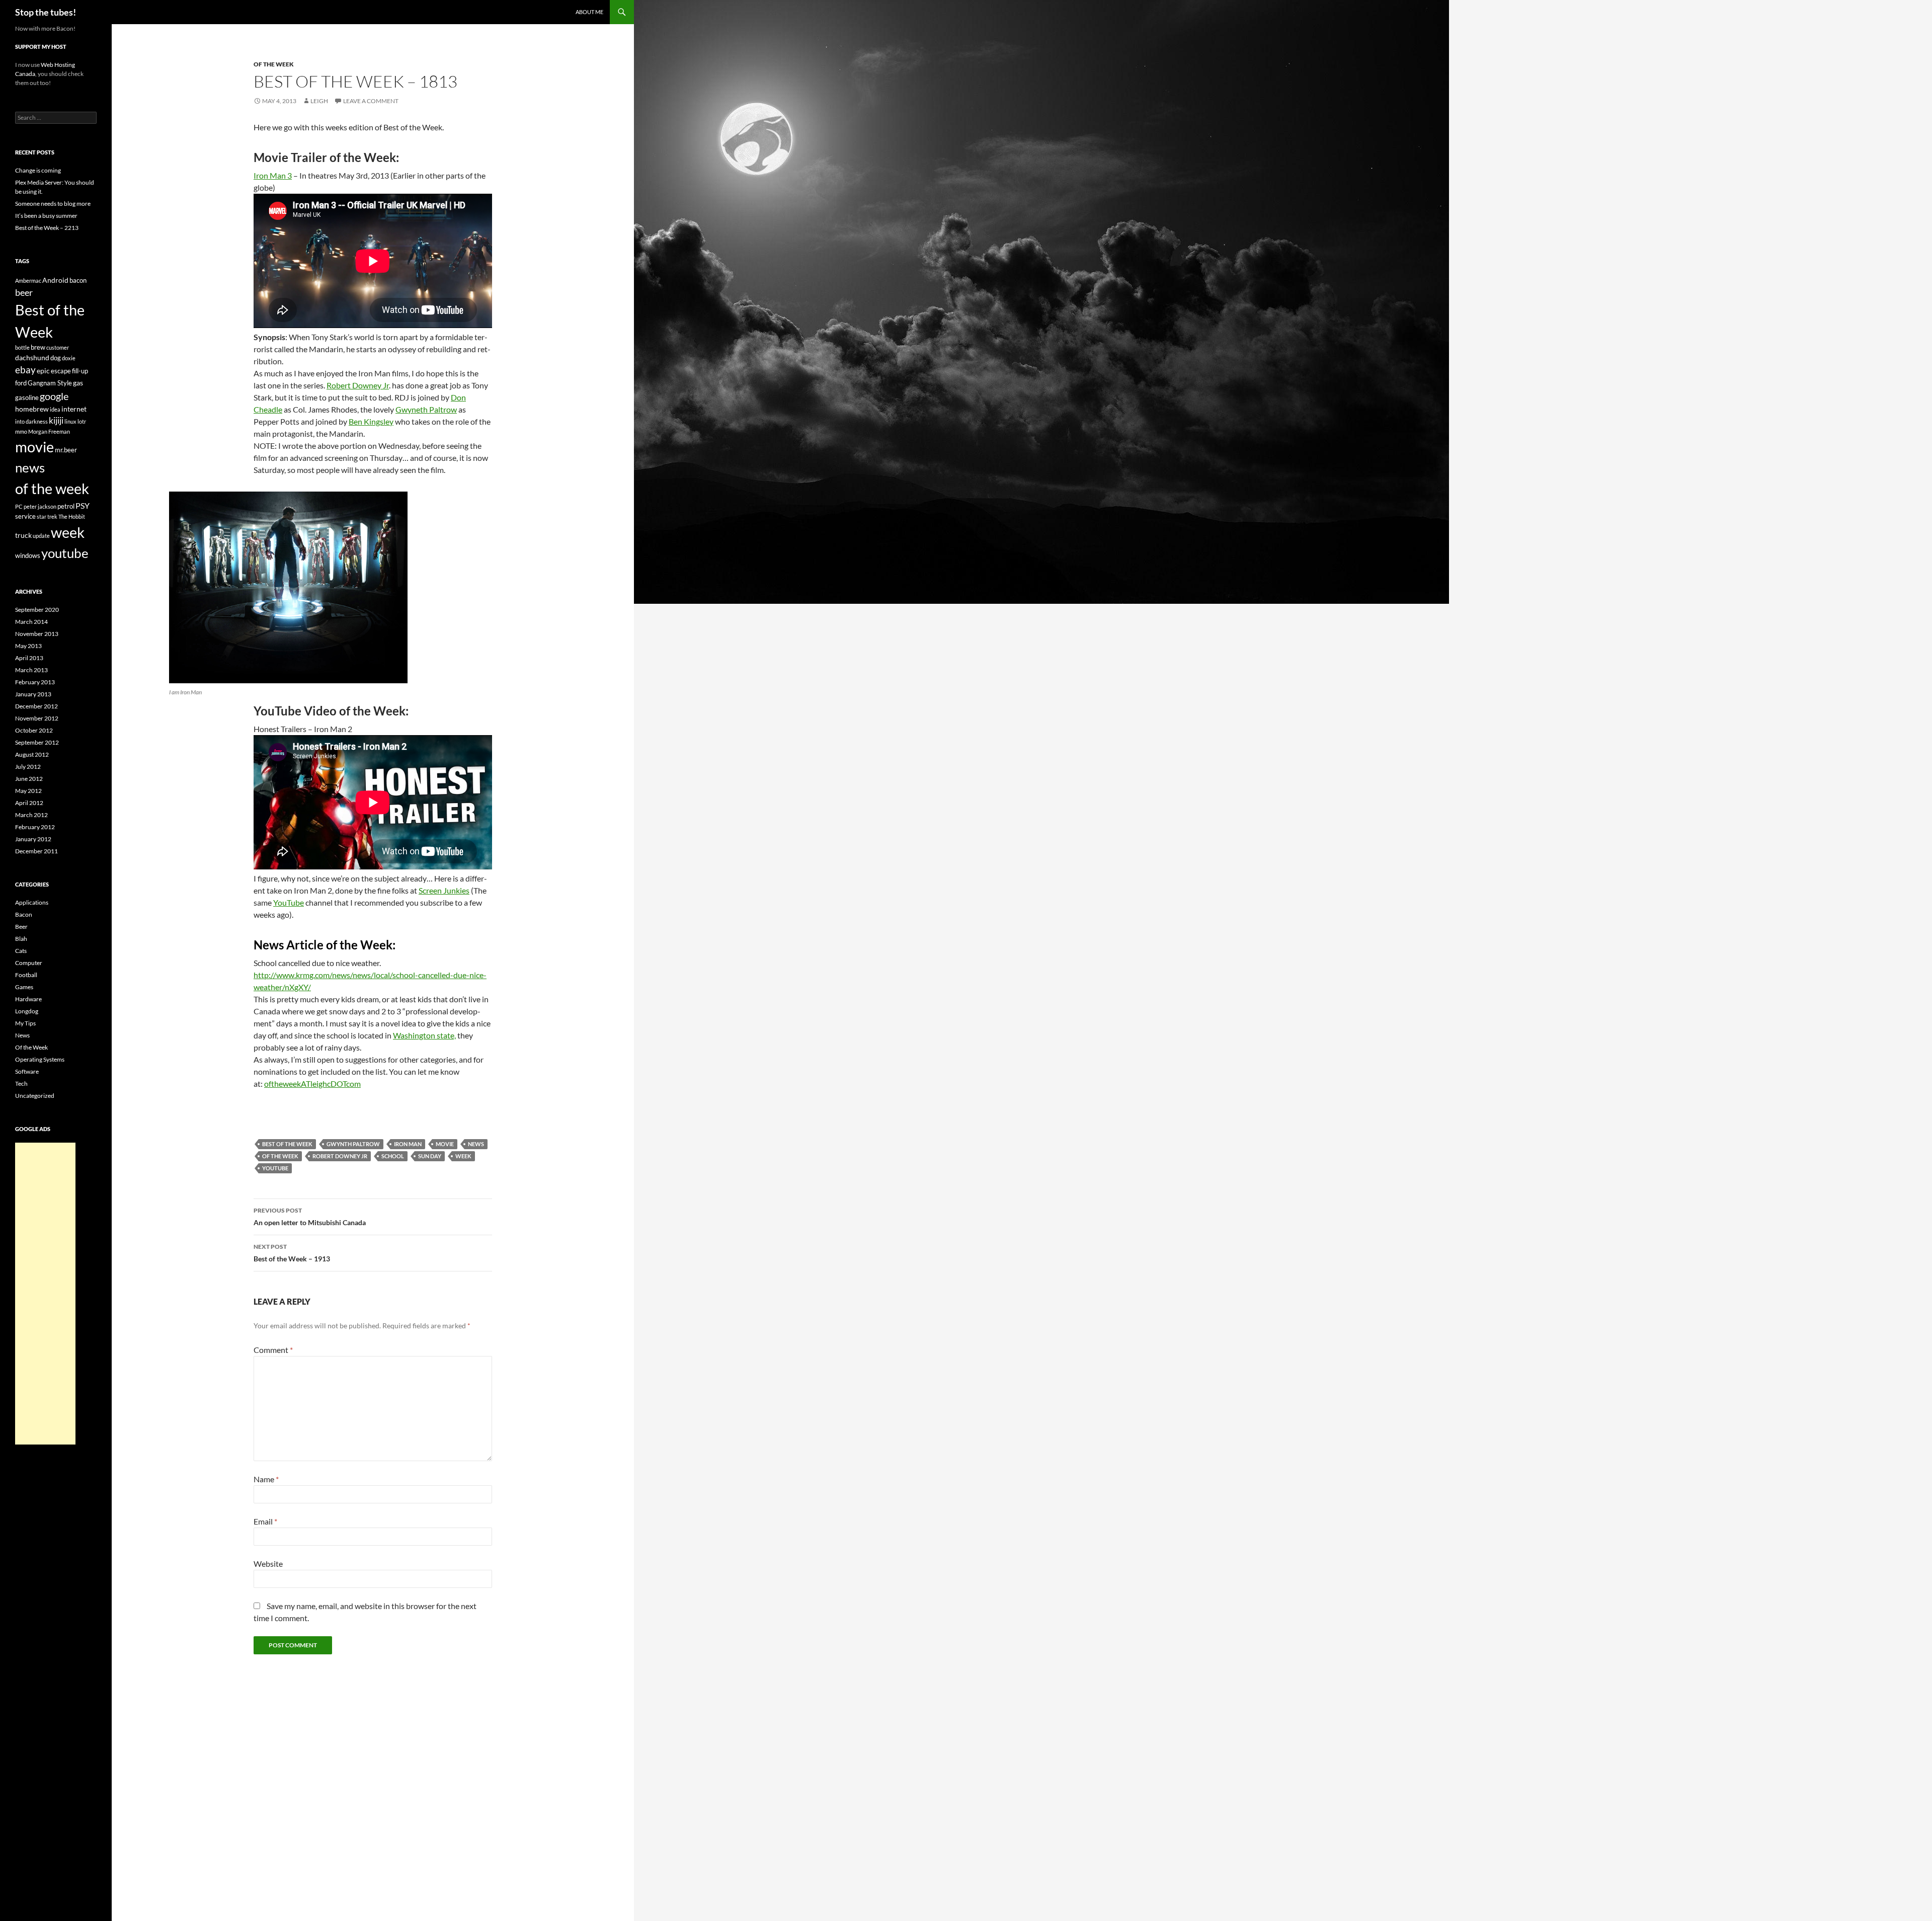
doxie (69, 358)
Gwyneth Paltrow (426, 409)
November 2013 (37, 634)
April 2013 (29, 658)
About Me (589, 12)
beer (24, 292)
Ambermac (28, 281)
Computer (29, 963)
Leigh (319, 101)
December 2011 (36, 851)
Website (268, 1564)
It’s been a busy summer (46, 216)
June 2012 (29, 779)
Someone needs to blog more (53, 204)
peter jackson (40, 506)
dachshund (32, 357)
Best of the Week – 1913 (292, 1253)
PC (19, 506)
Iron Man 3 (273, 175)
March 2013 (31, 670)
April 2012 (29, 803)
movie (445, 1144)
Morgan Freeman (49, 431)
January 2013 (33, 694)
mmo (21, 431)
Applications (32, 902)
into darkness (31, 421)
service (25, 516)
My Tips (25, 1023)
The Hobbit (72, 516)
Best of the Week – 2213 (47, 228)
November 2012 (37, 718)
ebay (25, 370)
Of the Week (274, 64)
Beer (21, 927)
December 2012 (36, 706)
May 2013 (28, 646)
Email (265, 1521)
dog (56, 358)
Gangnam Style (50, 383)
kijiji (56, 420)
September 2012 (37, 742)
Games (24, 987)
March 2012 (31, 815)
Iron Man (408, 1144)
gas (78, 383)
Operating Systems (40, 1059)
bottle (22, 347)
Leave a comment (371, 101)
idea (55, 409)
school (393, 1156)
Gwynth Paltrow (353, 1144)
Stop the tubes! (46, 12)
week (463, 1156)
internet (74, 409)
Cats (21, 951)
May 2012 (28, 791)
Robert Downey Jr (358, 385)
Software (27, 1071)
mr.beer (66, 450)
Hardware (28, 999)
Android (55, 280)
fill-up (80, 371)
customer (58, 347)
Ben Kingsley (371, 421)
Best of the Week (287, 1144)
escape (61, 371)
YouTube (289, 902)
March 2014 (31, 622)
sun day (430, 1156)
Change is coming (38, 170)
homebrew (32, 409)
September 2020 (37, 610)
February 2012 (35, 827)
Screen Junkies (444, 890)
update (41, 536)
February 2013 (35, 682)
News (22, 1035)
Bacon (24, 914)
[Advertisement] (45, 1294)
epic (43, 371)
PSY (83, 505)
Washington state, (424, 1035)
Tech (21, 1084)
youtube (275, 1168)
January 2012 (33, 839)
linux (70, 421)
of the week (280, 1156)
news (476, 1144)
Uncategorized (35, 1096)
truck (23, 535)
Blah (21, 939)
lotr (82, 421)
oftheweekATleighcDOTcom (312, 1084)
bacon (78, 280)
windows (28, 555)
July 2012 (28, 767)
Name (266, 1479)
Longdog (27, 1011)
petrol (66, 506)
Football (26, 975)
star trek (47, 516)
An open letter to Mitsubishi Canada (310, 1217)
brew (38, 347)
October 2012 (34, 730)
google (54, 396)
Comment (273, 1350)
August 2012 (32, 754)
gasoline (27, 397)
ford (21, 383)
